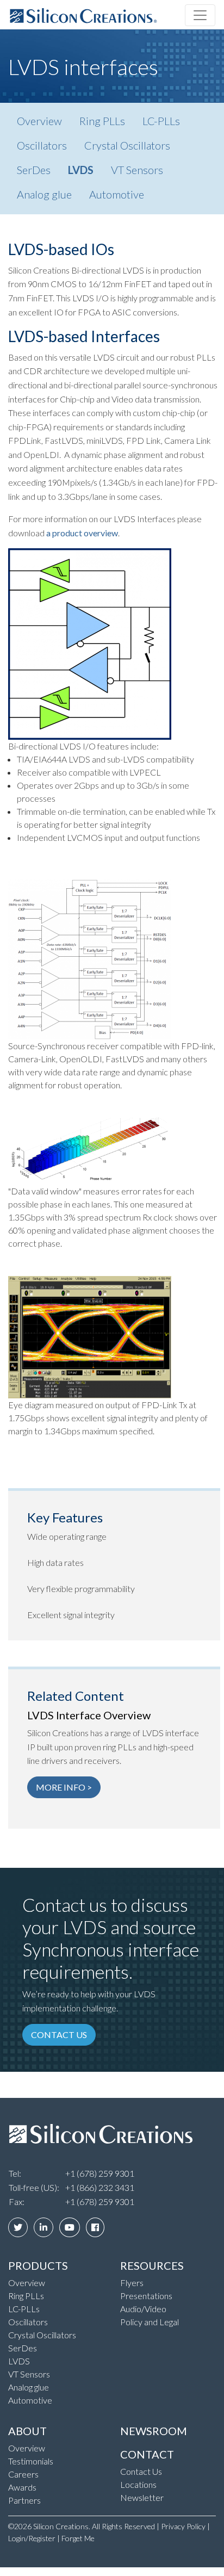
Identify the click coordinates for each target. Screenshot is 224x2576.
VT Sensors (137, 170)
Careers (23, 2474)
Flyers (132, 2283)
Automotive (117, 194)
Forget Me (78, 2538)
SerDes (34, 170)
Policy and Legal (150, 2322)
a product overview (82, 533)
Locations (138, 2484)
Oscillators (42, 145)
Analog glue (44, 194)
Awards (22, 2487)
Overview (39, 121)
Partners (24, 2500)
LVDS (81, 170)
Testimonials (31, 2461)
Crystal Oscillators (127, 145)
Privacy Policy (183, 2526)
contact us (59, 2035)
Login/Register (32, 2538)
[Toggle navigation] (200, 15)
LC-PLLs (161, 121)
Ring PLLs (102, 121)
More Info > (64, 1787)
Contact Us (141, 2471)
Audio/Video (143, 2309)
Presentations (146, 2296)
